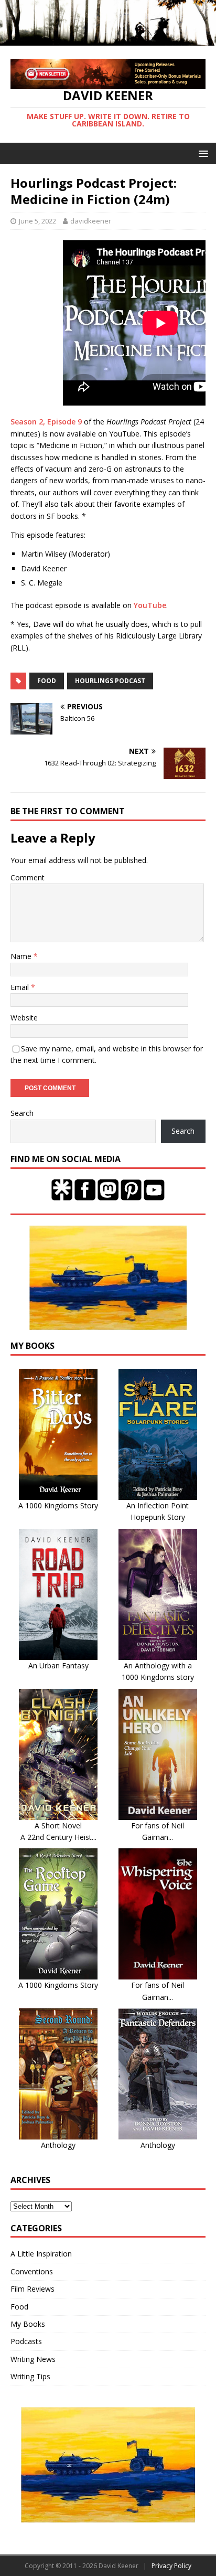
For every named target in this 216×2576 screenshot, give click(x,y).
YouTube (150, 605)
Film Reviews (33, 2289)
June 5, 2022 (37, 221)
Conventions (32, 2271)
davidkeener (91, 221)
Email (21, 987)
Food (19, 2307)
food (47, 681)
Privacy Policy (171, 2566)
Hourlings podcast (110, 681)
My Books (28, 2324)
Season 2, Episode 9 (46, 422)
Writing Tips (30, 2376)
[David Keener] (108, 40)
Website (24, 1018)
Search (22, 1113)
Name (22, 956)
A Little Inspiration (41, 2254)
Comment (28, 877)
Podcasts (26, 2341)
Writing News (33, 2359)
